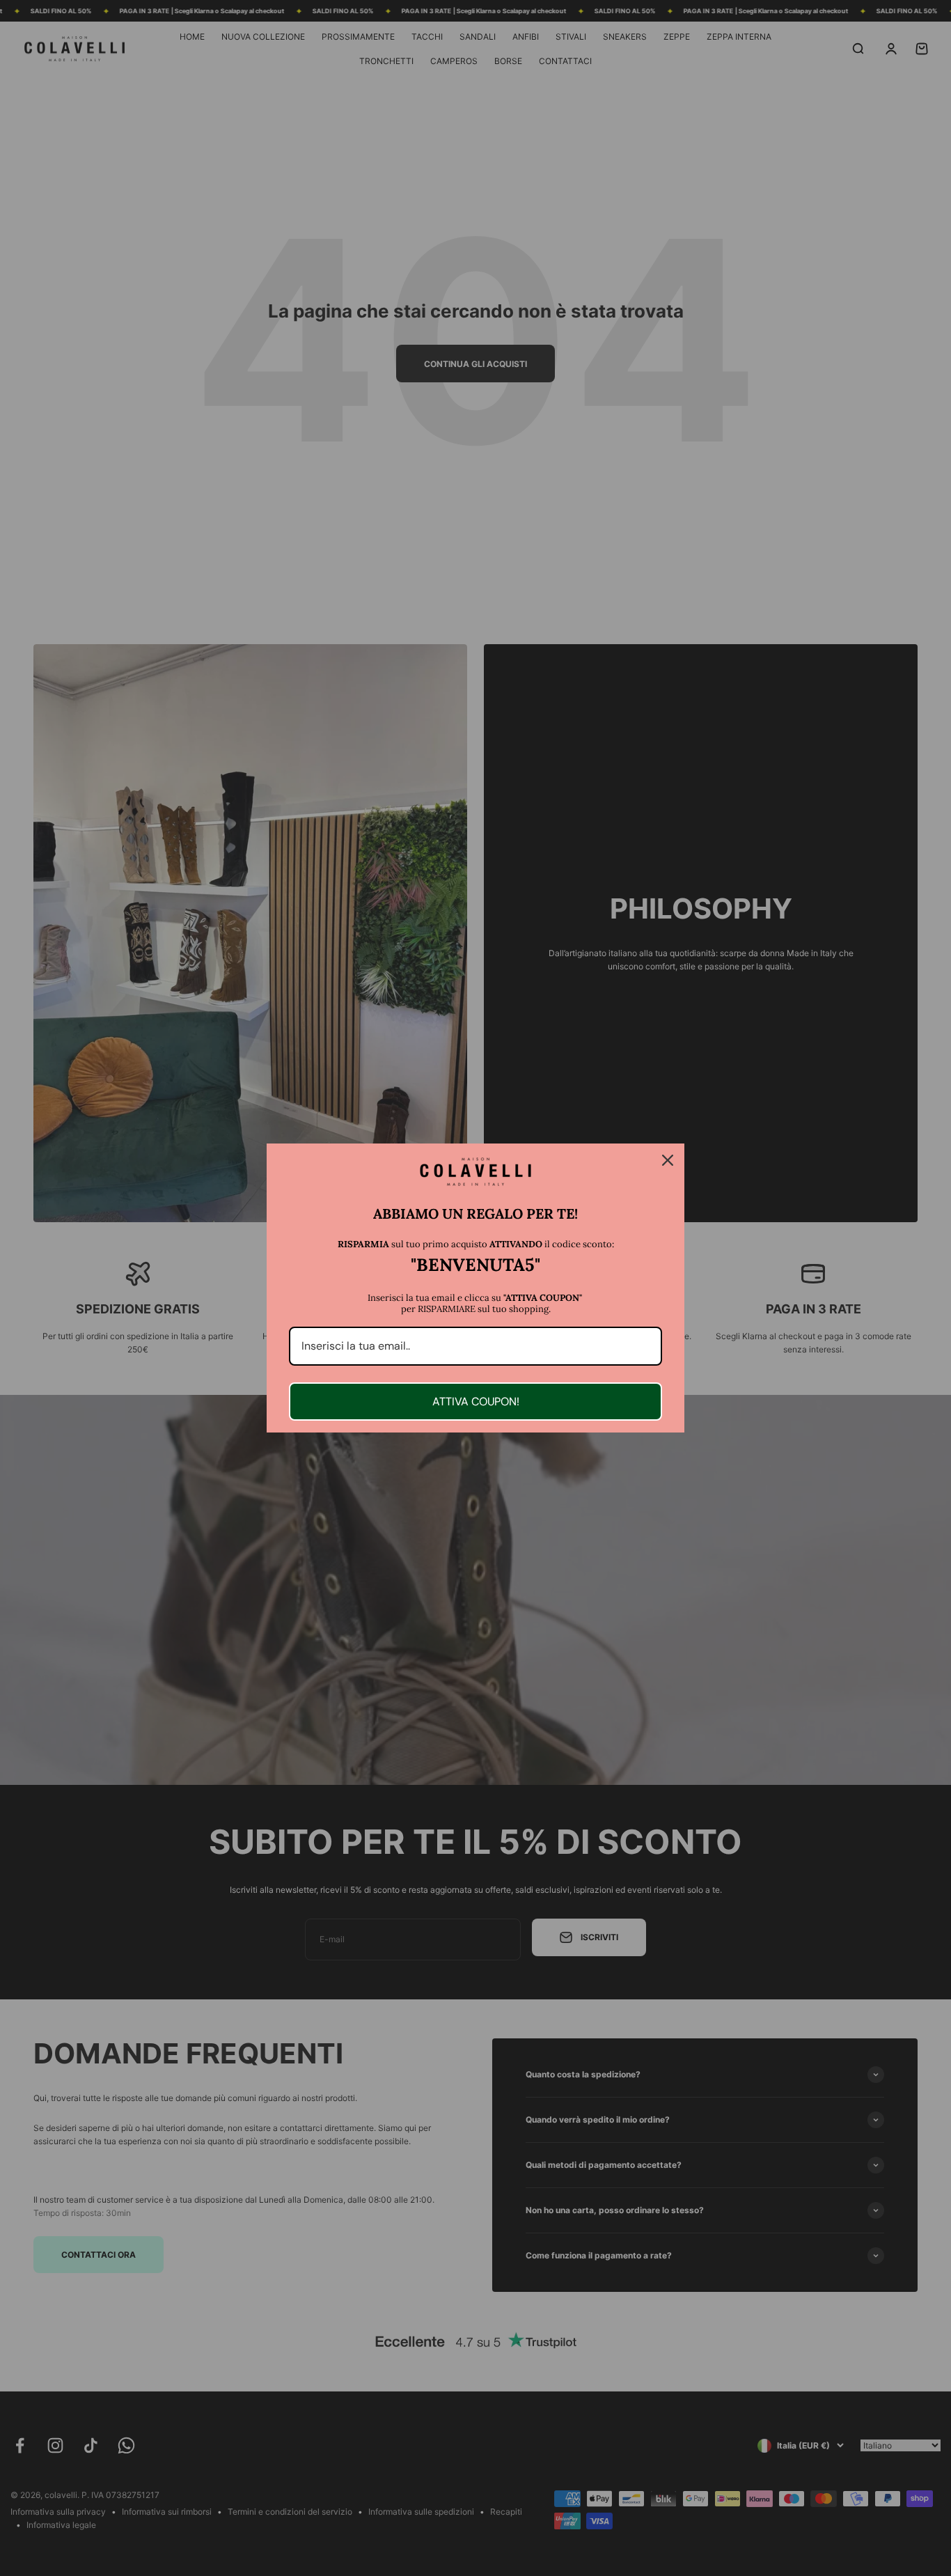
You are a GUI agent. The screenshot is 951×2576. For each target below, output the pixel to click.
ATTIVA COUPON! (476, 1402)
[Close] (668, 1160)
